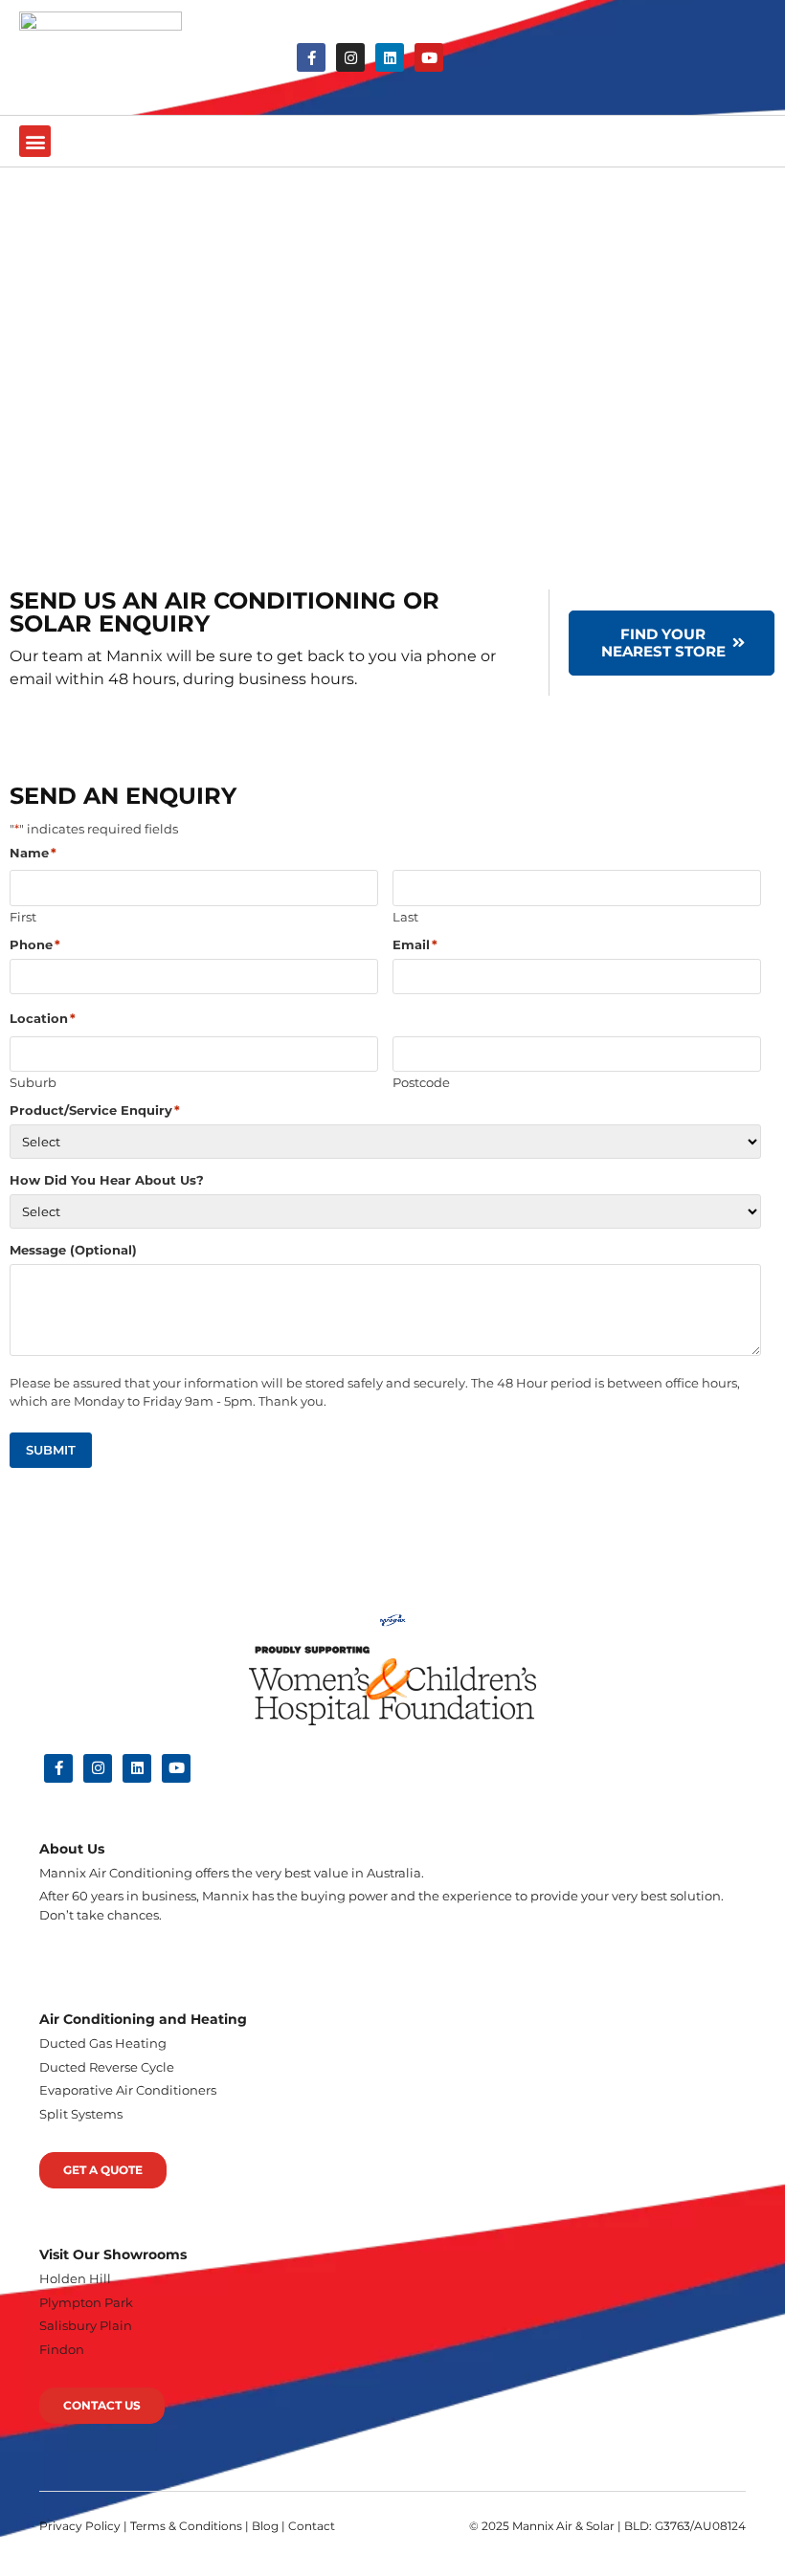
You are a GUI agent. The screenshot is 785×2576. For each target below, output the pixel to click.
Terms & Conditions (186, 2526)
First (23, 916)
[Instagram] (350, 57)
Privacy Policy (80, 2526)
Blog (265, 2526)
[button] (35, 141)
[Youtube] (429, 57)
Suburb (33, 1082)
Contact (312, 2526)
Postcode (421, 1082)
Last (405, 916)
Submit (51, 1450)
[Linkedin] (390, 57)
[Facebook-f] (311, 57)
